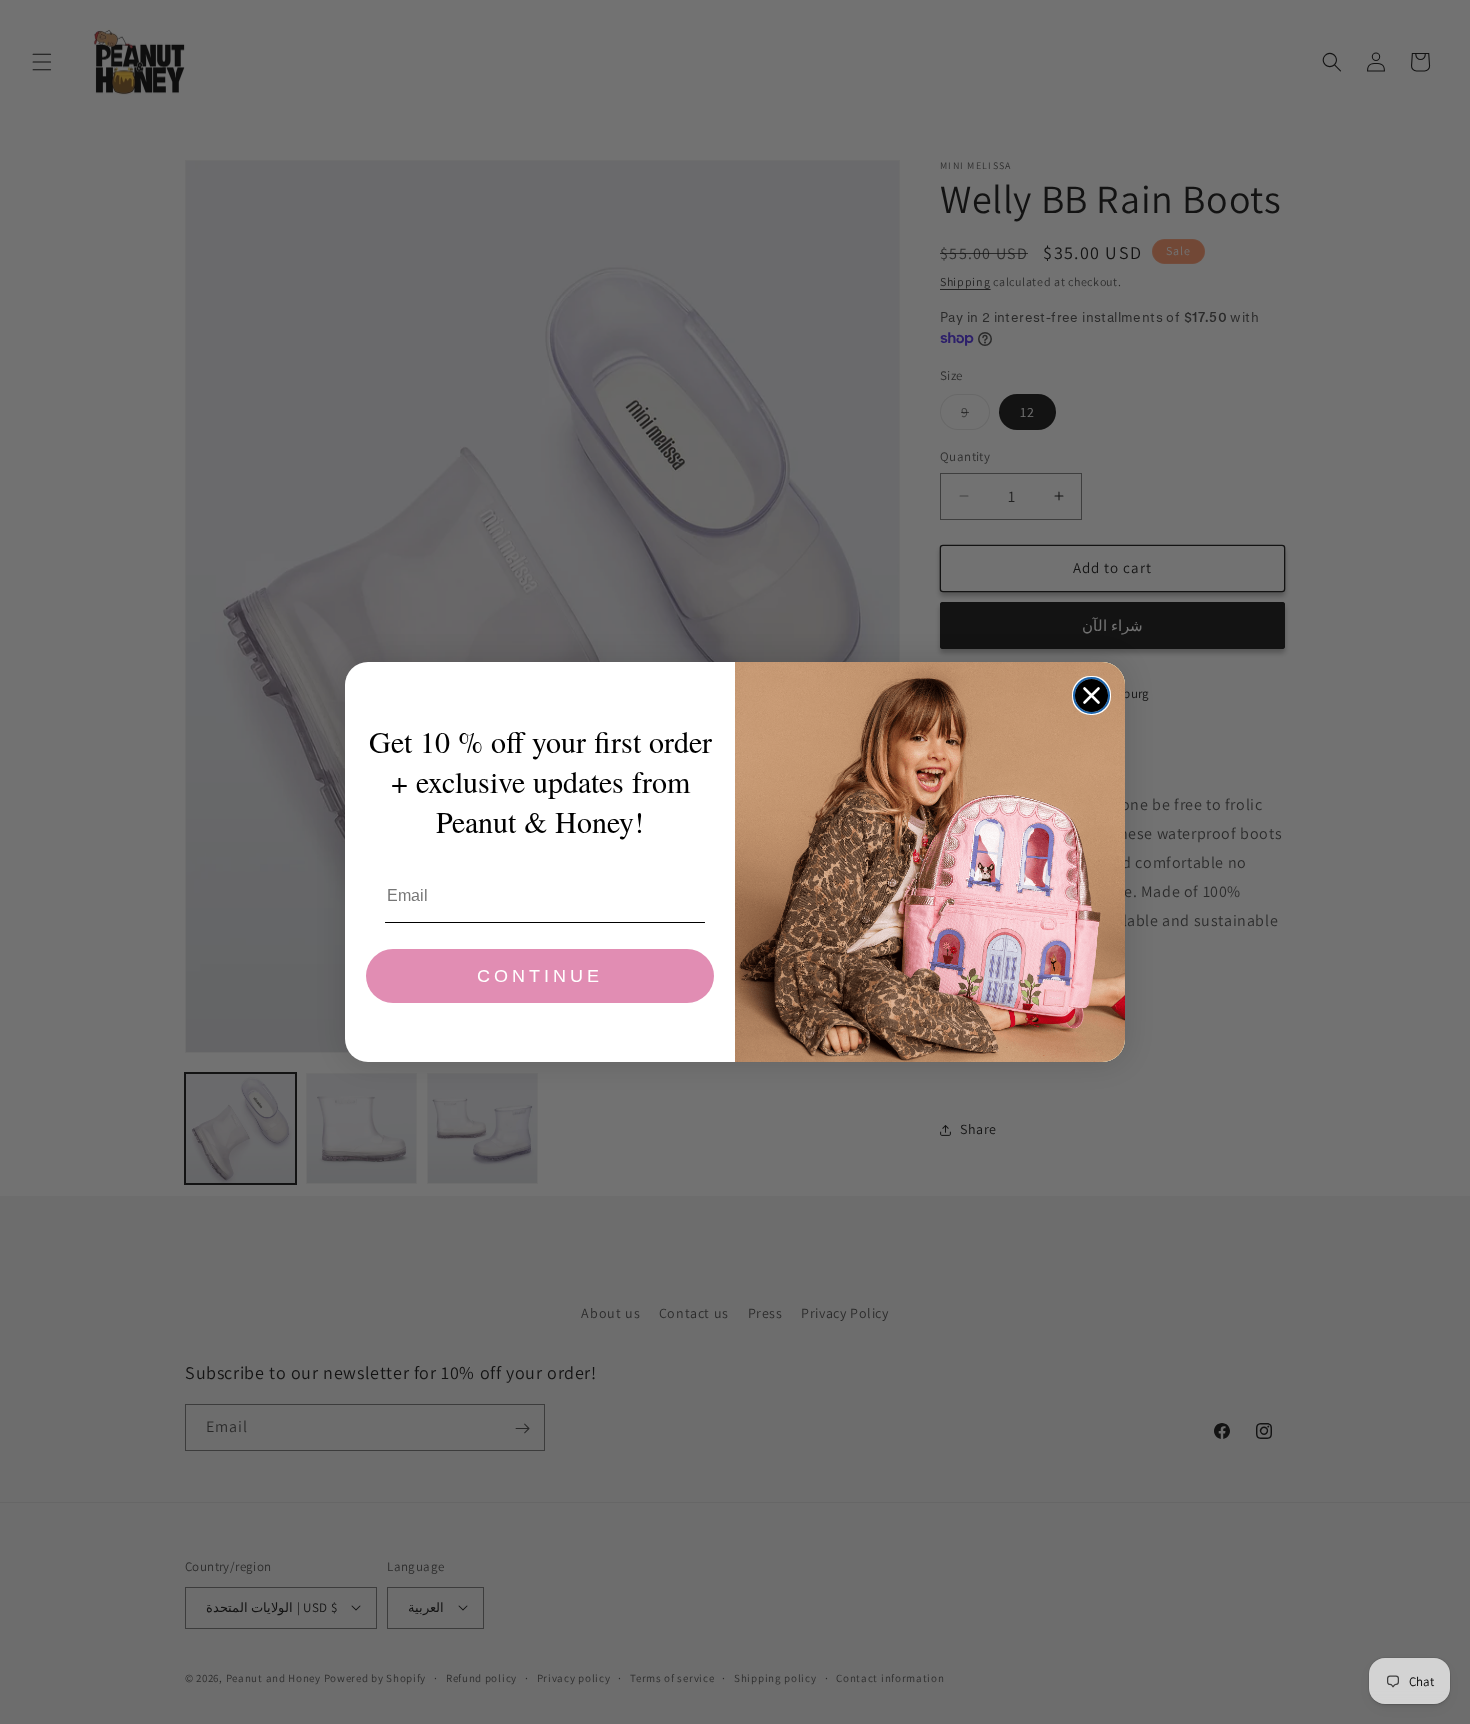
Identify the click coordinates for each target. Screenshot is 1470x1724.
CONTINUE (540, 976)
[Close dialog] (1091, 695)
